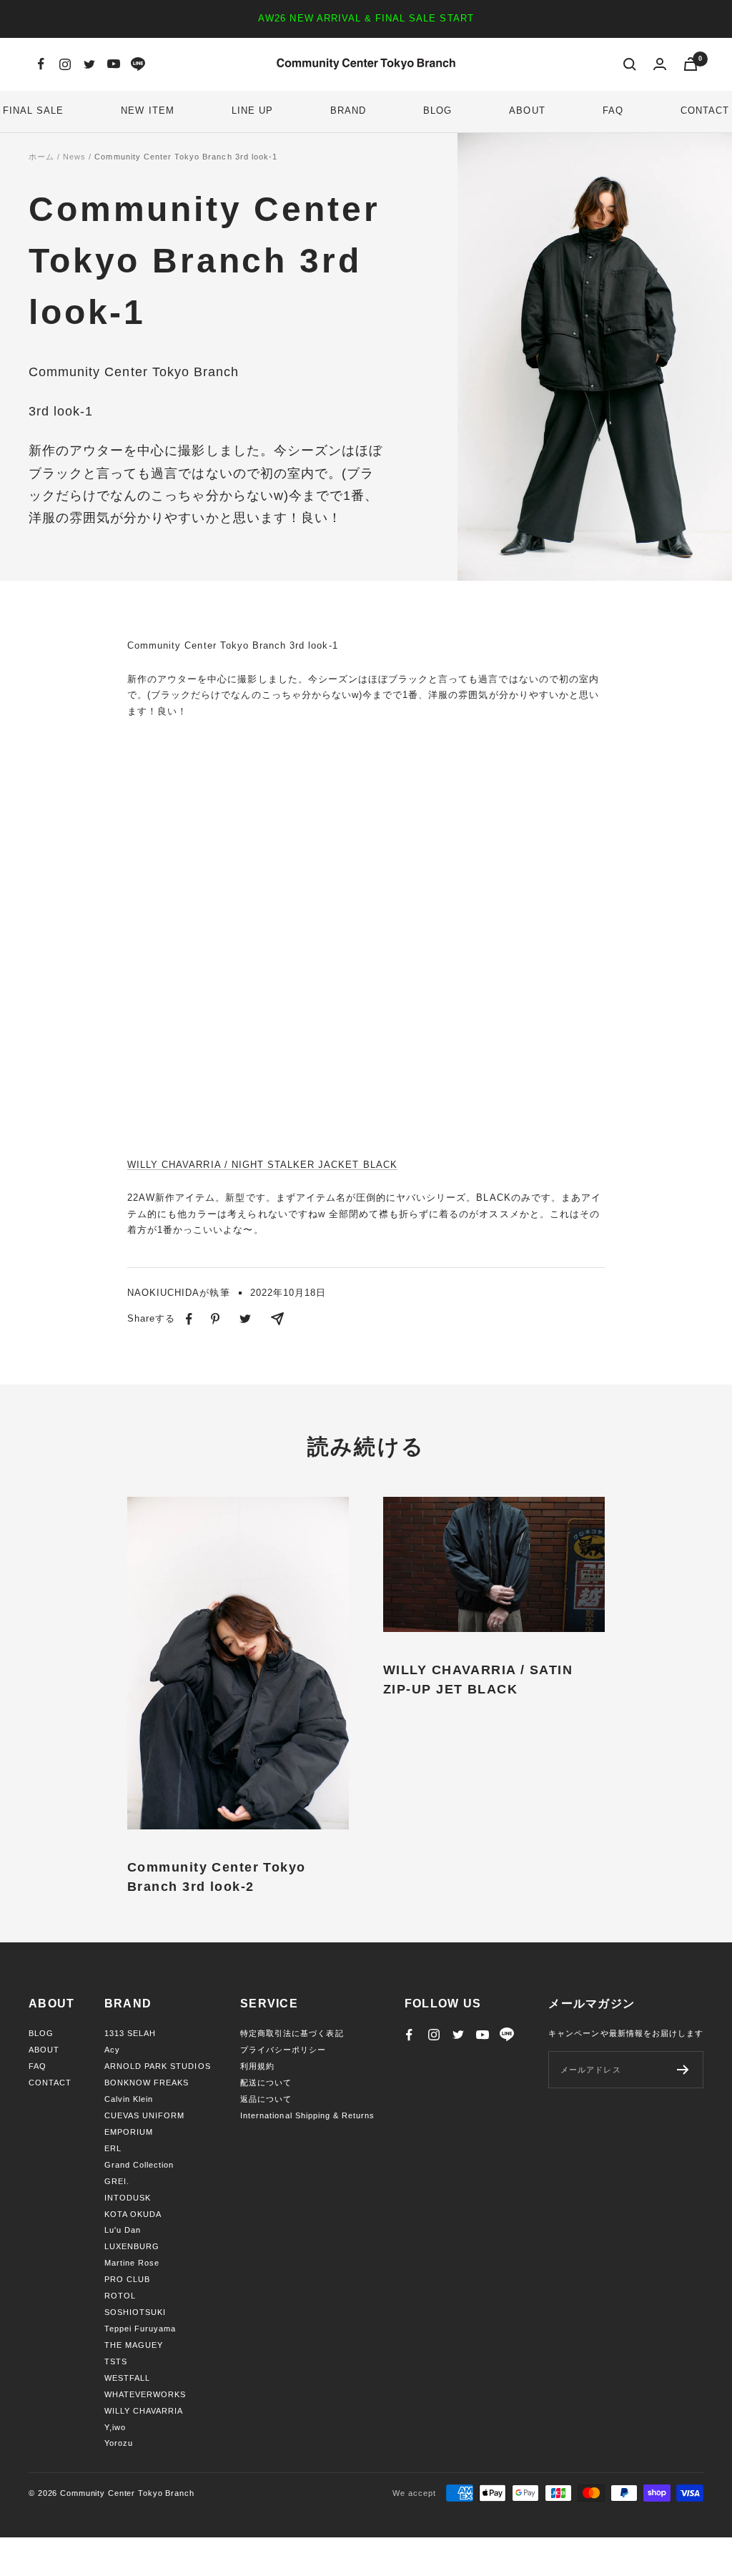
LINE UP (252, 110)
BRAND (348, 110)
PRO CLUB (127, 2279)
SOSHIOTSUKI (135, 2312)
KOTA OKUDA (133, 2214)
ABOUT (527, 110)
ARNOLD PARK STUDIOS (158, 2066)
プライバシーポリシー (283, 2050)
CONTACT (705, 110)
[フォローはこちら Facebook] (41, 64)
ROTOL (120, 2296)
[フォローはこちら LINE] (138, 64)
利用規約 (257, 2066)
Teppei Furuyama (140, 2329)
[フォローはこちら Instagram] (65, 64)
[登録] (683, 2070)
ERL (113, 2148)
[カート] (691, 64)
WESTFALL (127, 2378)
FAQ (613, 110)
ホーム (41, 157)
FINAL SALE (33, 110)
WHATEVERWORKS (145, 2394)
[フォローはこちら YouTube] (114, 64)
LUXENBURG (132, 2246)
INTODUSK (128, 2198)
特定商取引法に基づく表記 (292, 2033)
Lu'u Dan (123, 2230)
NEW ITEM (147, 110)
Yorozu (119, 2443)
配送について (266, 2083)
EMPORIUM (129, 2132)
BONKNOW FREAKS (147, 2083)
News (74, 157)
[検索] (630, 64)
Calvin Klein (129, 2099)
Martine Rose (132, 2263)
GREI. (117, 2181)
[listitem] (189, 1319)
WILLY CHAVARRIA (144, 2411)
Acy (112, 2050)
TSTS (116, 2361)
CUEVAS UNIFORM (145, 2115)
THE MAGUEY (134, 2345)
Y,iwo (115, 2427)
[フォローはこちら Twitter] (89, 64)
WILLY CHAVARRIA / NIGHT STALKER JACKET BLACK (262, 1165)
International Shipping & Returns (307, 2115)
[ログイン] (660, 64)
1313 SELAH (130, 2033)
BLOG (437, 110)
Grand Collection (139, 2165)
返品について (266, 2099)
